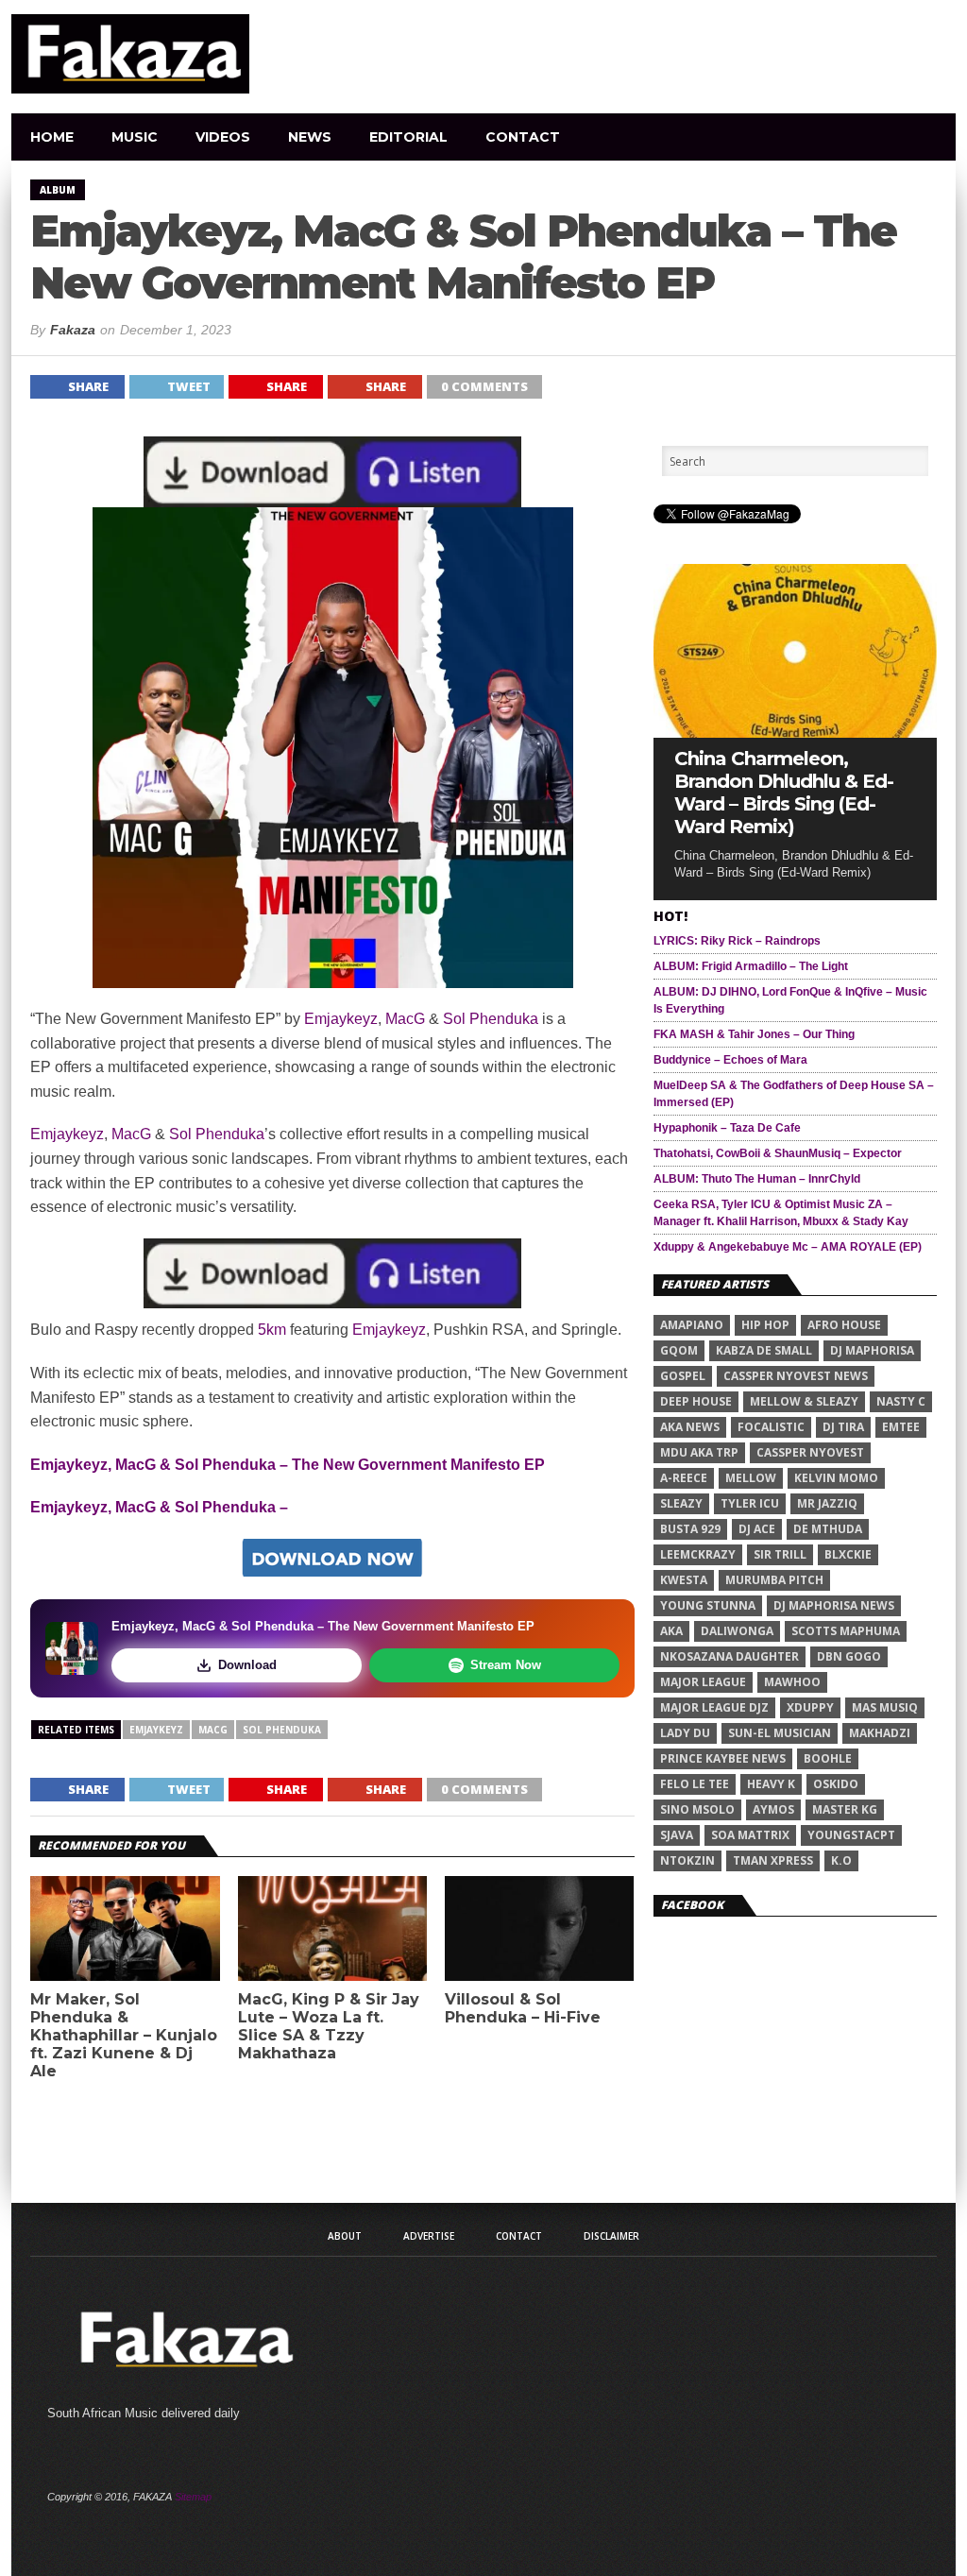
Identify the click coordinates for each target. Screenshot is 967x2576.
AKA (671, 1631)
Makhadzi (880, 1733)
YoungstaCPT (851, 1835)
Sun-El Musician (780, 1733)
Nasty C (901, 1401)
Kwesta (684, 1580)
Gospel (683, 1376)
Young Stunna (708, 1605)
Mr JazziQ (827, 1503)
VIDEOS (223, 137)
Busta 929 (690, 1529)
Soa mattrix (750, 1835)
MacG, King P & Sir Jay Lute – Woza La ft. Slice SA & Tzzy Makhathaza (329, 2027)
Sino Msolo (697, 1809)
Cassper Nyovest (810, 1452)
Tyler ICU (750, 1503)
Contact (523, 137)
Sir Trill (780, 1554)
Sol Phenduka (491, 1019)
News (310, 137)
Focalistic (771, 1427)
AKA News (690, 1427)
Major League (703, 1682)
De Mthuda (828, 1529)
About (345, 2236)
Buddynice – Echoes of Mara (730, 1060)
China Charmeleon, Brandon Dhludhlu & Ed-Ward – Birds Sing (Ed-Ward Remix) (784, 793)
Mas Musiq (885, 1707)
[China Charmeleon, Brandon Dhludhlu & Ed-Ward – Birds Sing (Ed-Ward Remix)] (795, 733)
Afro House (844, 1325)
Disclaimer (611, 2236)
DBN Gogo (849, 1656)
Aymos (773, 1809)
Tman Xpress (773, 1860)
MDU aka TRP (699, 1452)
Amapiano (692, 1325)
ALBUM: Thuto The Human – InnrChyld (757, 1179)
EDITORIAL (408, 137)
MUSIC (135, 137)
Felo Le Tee (695, 1784)
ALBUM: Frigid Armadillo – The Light (751, 966)
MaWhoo (792, 1682)
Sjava (677, 1835)
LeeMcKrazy (698, 1554)
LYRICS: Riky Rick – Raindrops (737, 941)
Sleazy (681, 1503)
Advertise (429, 2236)
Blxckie (848, 1554)
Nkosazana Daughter (729, 1656)
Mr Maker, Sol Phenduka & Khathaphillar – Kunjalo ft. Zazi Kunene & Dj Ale (124, 2036)
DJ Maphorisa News (834, 1605)
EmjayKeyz (156, 1730)
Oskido (836, 1784)
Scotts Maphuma (846, 1631)
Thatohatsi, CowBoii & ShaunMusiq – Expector (778, 1153)
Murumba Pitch (774, 1580)
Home (52, 137)
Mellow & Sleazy (804, 1401)
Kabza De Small (764, 1350)
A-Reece (684, 1478)
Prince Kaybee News (723, 1758)
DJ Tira (843, 1427)
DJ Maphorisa (872, 1350)
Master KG (845, 1809)
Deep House (696, 1401)
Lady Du (685, 1733)
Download (247, 1665)
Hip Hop (765, 1325)
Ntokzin (687, 1860)
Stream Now (506, 1665)
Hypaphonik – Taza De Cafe (727, 1128)
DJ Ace (757, 1529)
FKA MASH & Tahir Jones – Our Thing (754, 1034)
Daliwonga (737, 1631)
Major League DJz (714, 1707)
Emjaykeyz (341, 1019)
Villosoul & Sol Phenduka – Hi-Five (523, 2008)
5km (272, 1330)
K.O (841, 1860)
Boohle (828, 1758)
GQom (679, 1350)
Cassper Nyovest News (796, 1376)
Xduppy (810, 1707)
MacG (405, 1019)
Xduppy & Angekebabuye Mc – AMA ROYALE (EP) (788, 1247)
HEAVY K (771, 1784)
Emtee (901, 1427)
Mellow (751, 1478)
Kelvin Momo (836, 1478)
